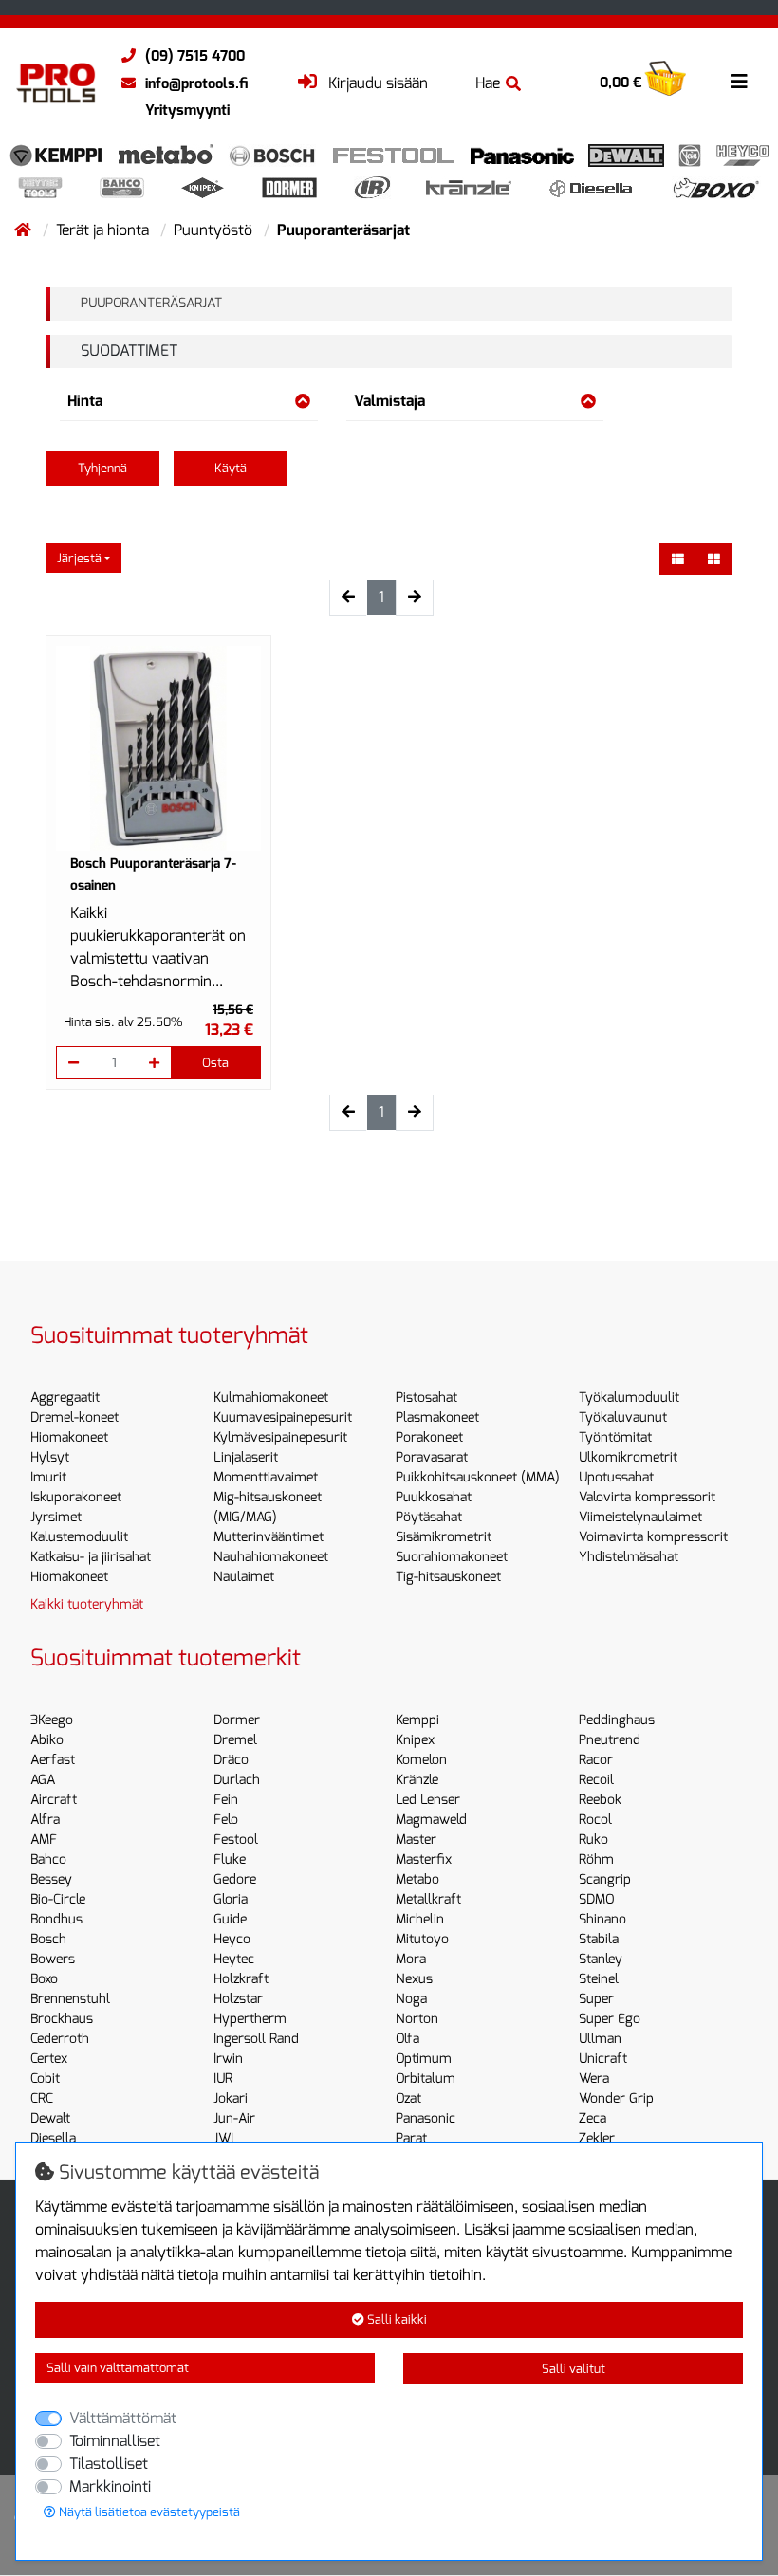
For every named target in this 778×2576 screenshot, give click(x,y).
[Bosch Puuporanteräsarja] (158, 748)
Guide (230, 1919)
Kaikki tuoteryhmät (87, 1604)
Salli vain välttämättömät (118, 2368)
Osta (215, 1063)
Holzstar (238, 1999)
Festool (236, 1840)
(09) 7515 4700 (195, 56)
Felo (226, 1820)
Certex (49, 2059)
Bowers (53, 1959)
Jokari (231, 2098)
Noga (411, 1999)
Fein (226, 1800)
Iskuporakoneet (76, 1497)
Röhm (596, 1859)
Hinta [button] (85, 401)
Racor (596, 1760)
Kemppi (417, 1720)
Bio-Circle (58, 1899)
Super (596, 1999)
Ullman (600, 2039)
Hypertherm (250, 2019)
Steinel (599, 1979)
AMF (44, 1840)
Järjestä (79, 558)
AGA (43, 1780)
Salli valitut (574, 2369)
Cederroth (60, 2039)
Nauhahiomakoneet (271, 1557)
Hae (488, 83)
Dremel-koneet (74, 1417)
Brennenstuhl (70, 1999)
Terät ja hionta (104, 230)
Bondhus (56, 1919)
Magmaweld (431, 1820)
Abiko (47, 1740)
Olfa (408, 2039)
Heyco (232, 1939)
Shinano (602, 1919)
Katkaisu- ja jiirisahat (91, 1557)
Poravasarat (432, 1457)
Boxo (44, 1979)
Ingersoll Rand (256, 2039)
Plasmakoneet (437, 1417)
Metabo (417, 1879)
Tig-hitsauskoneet (448, 1577)
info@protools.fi (196, 83)
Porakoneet (429, 1437)
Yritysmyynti (187, 110)
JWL (226, 2138)
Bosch (48, 1939)
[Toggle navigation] (739, 82)
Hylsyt (50, 1457)
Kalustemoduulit (79, 1537)
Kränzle (417, 1780)
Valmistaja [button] (389, 401)
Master (416, 1840)
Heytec (234, 1959)
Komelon (421, 1760)
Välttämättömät (123, 2418)
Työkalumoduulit (629, 1398)
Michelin (420, 1919)
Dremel (235, 1740)
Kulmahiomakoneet (271, 1398)
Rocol (595, 1820)
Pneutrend (610, 1740)
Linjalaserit (246, 1457)
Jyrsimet (56, 1517)
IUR (223, 2079)
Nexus (414, 1979)
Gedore (235, 1879)
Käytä (231, 468)
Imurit (48, 1477)
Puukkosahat (434, 1497)
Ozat (408, 2098)
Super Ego (610, 2019)
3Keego (52, 1720)
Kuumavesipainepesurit (283, 1417)
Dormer (237, 1720)
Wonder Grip (616, 2098)
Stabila (599, 1939)
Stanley (601, 1959)
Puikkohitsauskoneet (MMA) (478, 1477)
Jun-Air (234, 2118)
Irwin (228, 2059)
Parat (411, 2138)
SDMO (596, 1899)
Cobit (45, 2079)
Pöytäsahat (429, 1517)
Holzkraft (241, 1979)
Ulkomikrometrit (628, 1457)
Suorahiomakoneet (452, 1557)
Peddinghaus (617, 1720)
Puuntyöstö (215, 230)
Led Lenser (428, 1800)
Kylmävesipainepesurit (280, 1437)
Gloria (231, 1899)
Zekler (597, 2138)
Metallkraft (428, 1899)
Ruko (593, 1840)
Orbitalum (426, 2079)
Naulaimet (244, 1577)
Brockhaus (62, 2019)
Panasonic (426, 2118)
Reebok (600, 1800)
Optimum (424, 2059)
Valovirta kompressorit (647, 1497)
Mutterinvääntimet (269, 1537)
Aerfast (53, 1760)
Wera (594, 2079)
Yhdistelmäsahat (629, 1557)
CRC (42, 2098)
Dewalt (50, 2118)
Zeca (593, 2118)
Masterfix (424, 1859)
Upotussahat (616, 1477)
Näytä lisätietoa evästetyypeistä (148, 2512)
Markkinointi (110, 2486)
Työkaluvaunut (623, 1417)
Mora (411, 1959)
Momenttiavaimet (266, 1477)
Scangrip (605, 1879)
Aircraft (54, 1800)
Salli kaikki (396, 2319)
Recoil (596, 1780)
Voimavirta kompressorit (653, 1537)
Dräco (231, 1760)
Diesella (53, 2138)
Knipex (415, 1740)
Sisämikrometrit (444, 1537)
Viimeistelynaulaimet (640, 1517)
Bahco (48, 1859)
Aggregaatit (65, 1398)
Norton (417, 2019)
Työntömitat (615, 1437)
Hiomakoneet (69, 1437)
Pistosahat (426, 1398)
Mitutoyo (422, 1939)
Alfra (45, 1820)
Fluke (230, 1859)
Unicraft (603, 2059)
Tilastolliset (109, 2464)
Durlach (237, 1780)
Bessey (51, 1879)
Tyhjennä (102, 468)
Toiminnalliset (115, 2441)
